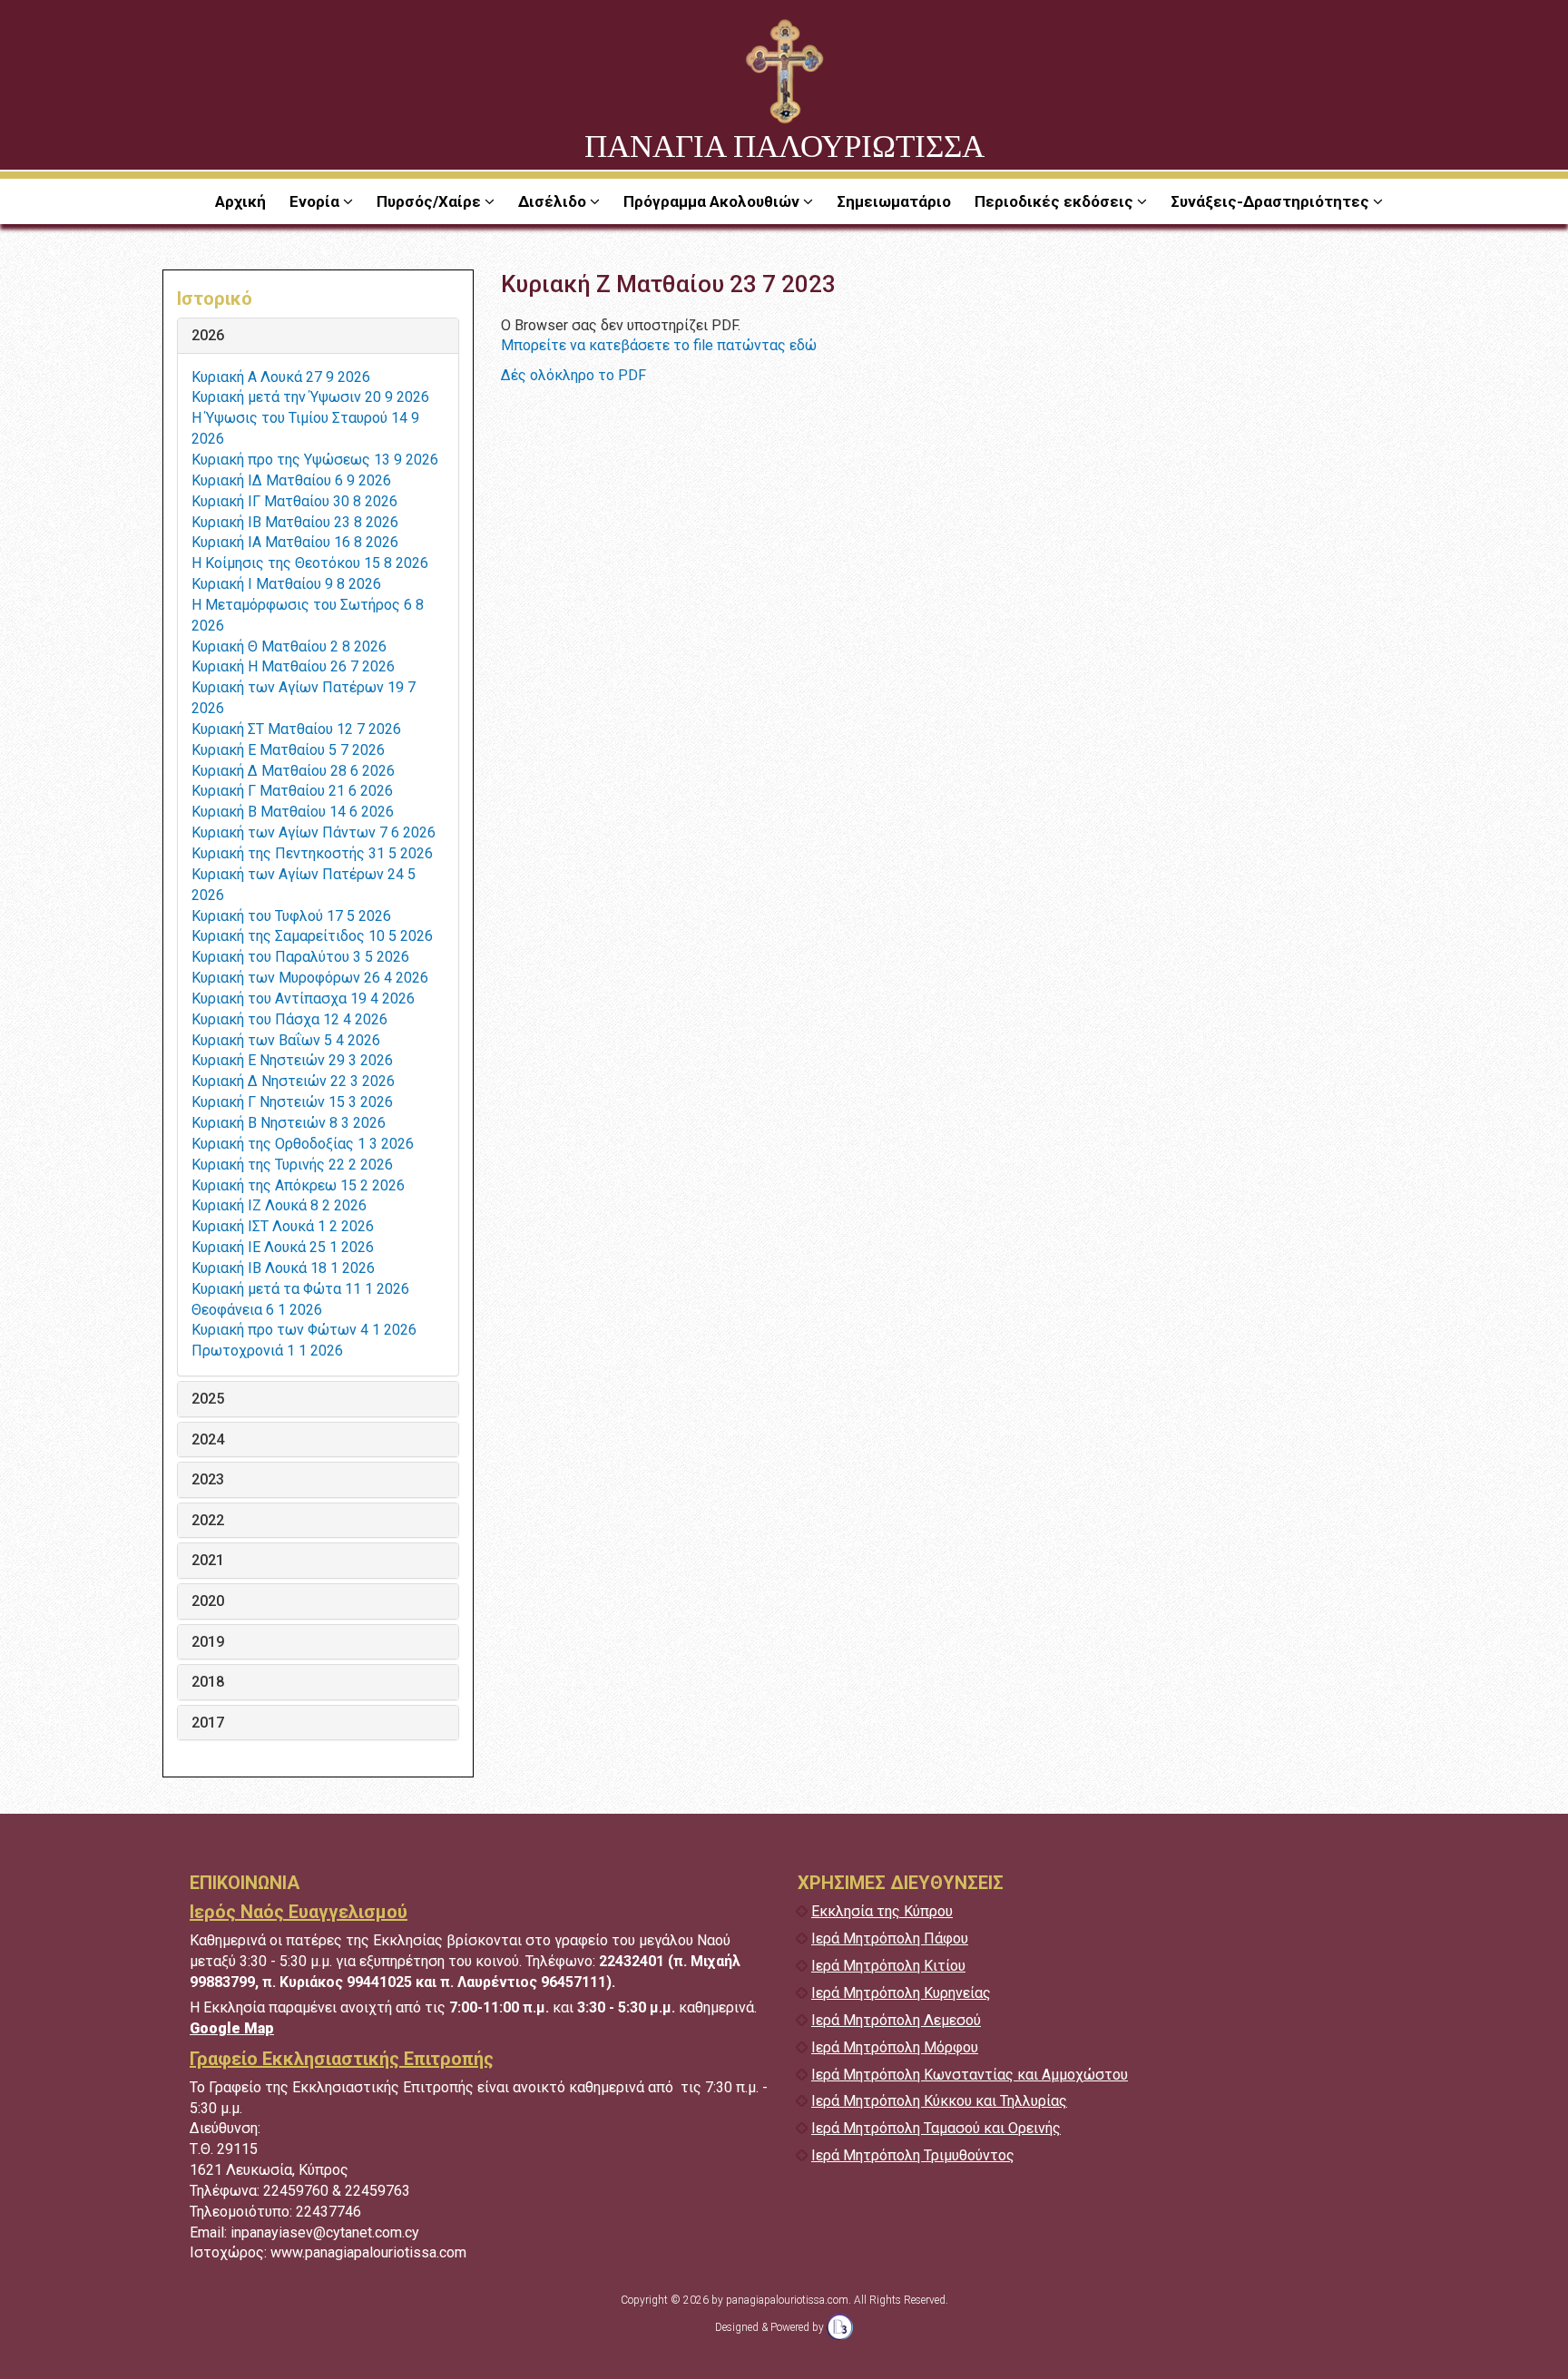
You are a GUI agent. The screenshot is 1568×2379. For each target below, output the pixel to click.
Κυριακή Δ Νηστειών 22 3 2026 (293, 1081)
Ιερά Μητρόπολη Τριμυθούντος (913, 2155)
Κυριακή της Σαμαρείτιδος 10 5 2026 (312, 936)
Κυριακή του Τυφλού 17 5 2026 (291, 916)
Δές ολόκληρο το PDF (573, 375)
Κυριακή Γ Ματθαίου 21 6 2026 (292, 791)
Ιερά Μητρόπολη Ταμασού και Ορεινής (936, 2128)
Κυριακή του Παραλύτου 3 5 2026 (300, 957)
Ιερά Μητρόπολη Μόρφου (895, 2047)
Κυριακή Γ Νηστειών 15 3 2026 (292, 1102)
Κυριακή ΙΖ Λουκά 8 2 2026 (279, 1205)
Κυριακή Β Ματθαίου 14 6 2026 (293, 812)
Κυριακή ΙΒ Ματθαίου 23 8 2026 (295, 522)
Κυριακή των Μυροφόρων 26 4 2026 (310, 978)
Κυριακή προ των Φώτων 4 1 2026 (304, 1330)
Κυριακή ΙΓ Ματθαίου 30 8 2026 (294, 501)
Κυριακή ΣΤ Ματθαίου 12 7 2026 (296, 729)
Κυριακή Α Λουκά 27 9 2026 (281, 377)
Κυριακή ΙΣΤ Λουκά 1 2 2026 (283, 1226)
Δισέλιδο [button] (554, 201)
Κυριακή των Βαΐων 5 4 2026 (286, 1040)
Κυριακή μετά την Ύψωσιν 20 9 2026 (310, 397)
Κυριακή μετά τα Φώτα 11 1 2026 (300, 1289)
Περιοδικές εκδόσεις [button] (1056, 201)
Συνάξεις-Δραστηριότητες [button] (1272, 201)
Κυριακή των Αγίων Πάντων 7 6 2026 (314, 832)
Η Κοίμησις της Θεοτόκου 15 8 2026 (310, 563)
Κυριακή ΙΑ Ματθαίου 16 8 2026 (295, 542)
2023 (208, 1480)
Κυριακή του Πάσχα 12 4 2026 (289, 1019)
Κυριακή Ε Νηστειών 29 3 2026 (292, 1060)
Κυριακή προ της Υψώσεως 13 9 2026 (315, 460)
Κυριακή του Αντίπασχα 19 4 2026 (303, 999)
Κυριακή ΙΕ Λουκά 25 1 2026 (283, 1247)
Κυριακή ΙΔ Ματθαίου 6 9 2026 (291, 480)
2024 (208, 1440)
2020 (208, 1601)
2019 (208, 1642)
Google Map (232, 2028)
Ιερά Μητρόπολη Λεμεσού (896, 2020)
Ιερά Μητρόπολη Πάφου (890, 1938)
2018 (208, 1682)
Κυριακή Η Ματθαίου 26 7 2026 (293, 666)
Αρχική (240, 201)
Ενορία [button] (316, 201)
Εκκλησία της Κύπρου (882, 1911)
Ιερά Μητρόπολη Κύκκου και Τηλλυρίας (939, 2101)
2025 (208, 1399)
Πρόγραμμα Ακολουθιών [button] (713, 201)
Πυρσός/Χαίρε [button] (431, 201)
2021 (208, 1561)
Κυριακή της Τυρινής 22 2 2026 (292, 1165)
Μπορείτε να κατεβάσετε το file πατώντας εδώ (659, 345)
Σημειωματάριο (894, 201)
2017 (208, 1723)
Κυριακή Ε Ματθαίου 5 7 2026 (288, 750)
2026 (208, 336)
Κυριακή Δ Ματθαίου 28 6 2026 (293, 771)
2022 (208, 1521)
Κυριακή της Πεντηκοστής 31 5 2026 (312, 853)
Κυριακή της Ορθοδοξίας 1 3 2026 (303, 1144)
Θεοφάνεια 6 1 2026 (257, 1310)
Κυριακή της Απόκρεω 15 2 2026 (298, 1185)
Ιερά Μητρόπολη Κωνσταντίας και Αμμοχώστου (970, 2075)
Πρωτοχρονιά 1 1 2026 (267, 1351)
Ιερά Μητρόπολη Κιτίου (888, 1966)
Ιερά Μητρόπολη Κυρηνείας (901, 1993)
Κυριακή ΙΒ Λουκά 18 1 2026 (283, 1268)
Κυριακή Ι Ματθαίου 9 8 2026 (286, 584)
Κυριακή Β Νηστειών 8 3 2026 (289, 1123)
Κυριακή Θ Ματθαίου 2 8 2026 (289, 646)
